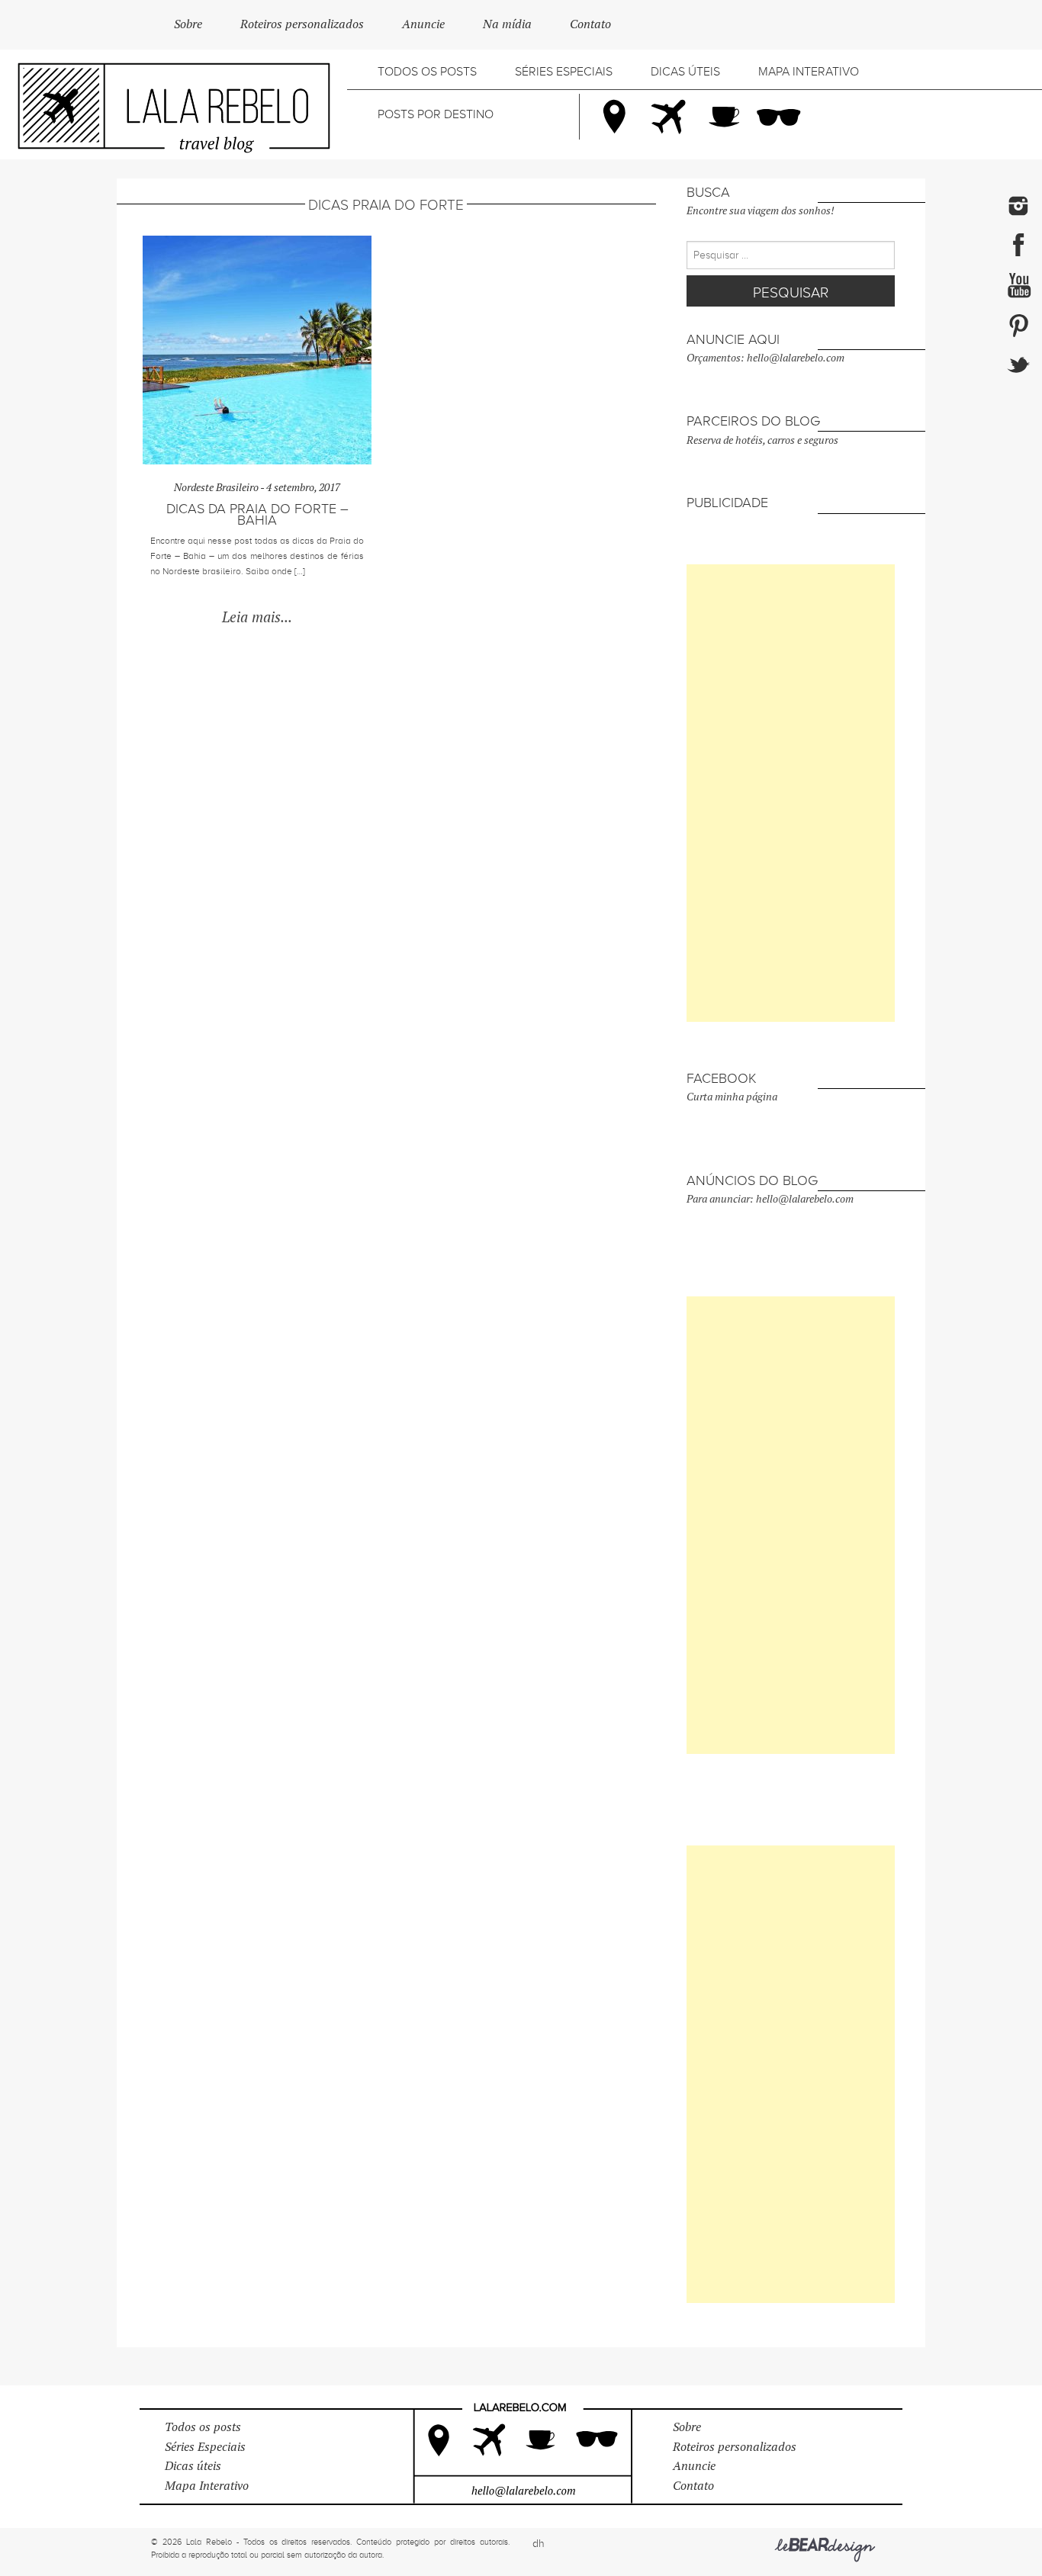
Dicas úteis (685, 72)
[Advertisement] (791, 793)
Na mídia (507, 24)
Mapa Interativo (809, 72)
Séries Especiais (564, 72)
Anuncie (423, 24)
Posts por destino (436, 114)
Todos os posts (427, 72)
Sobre (188, 24)
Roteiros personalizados (302, 24)
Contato (590, 24)
